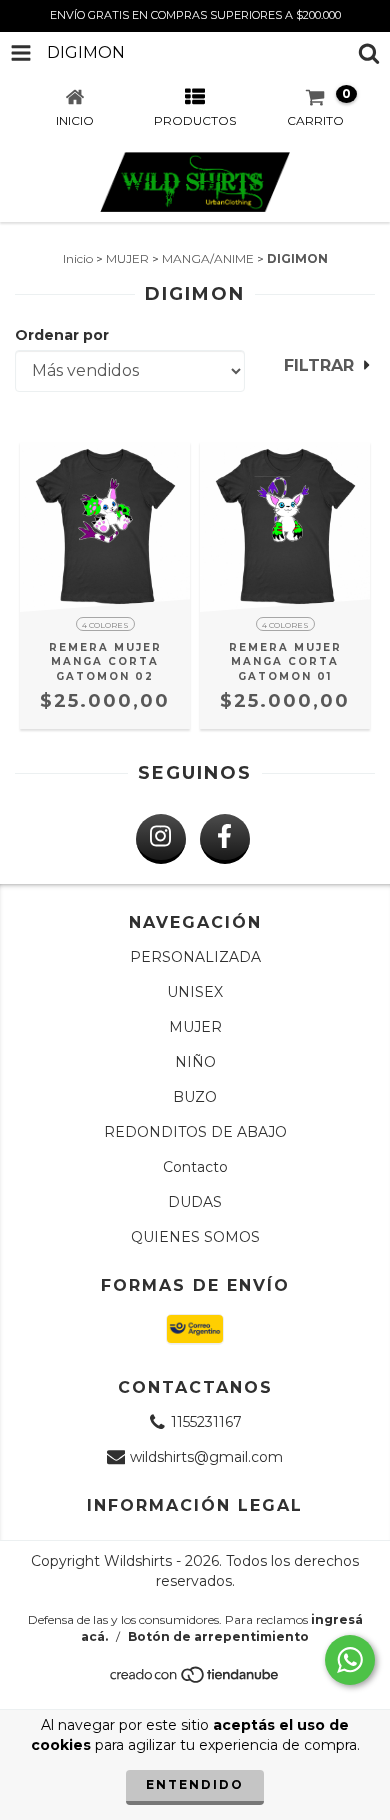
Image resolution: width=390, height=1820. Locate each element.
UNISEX (195, 992)
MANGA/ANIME (208, 258)
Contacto (195, 1167)
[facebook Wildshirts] (225, 839)
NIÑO (195, 1062)
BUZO (195, 1097)
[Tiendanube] (195, 1679)
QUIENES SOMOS (195, 1237)
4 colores (105, 625)
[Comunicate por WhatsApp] (350, 1660)
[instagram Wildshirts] (161, 839)
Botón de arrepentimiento (218, 1636)
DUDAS (195, 1202)
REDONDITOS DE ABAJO (195, 1132)
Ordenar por (62, 335)
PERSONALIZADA (195, 957)
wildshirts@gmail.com (206, 1457)
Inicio (78, 258)
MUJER (127, 258)
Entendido (195, 1784)
